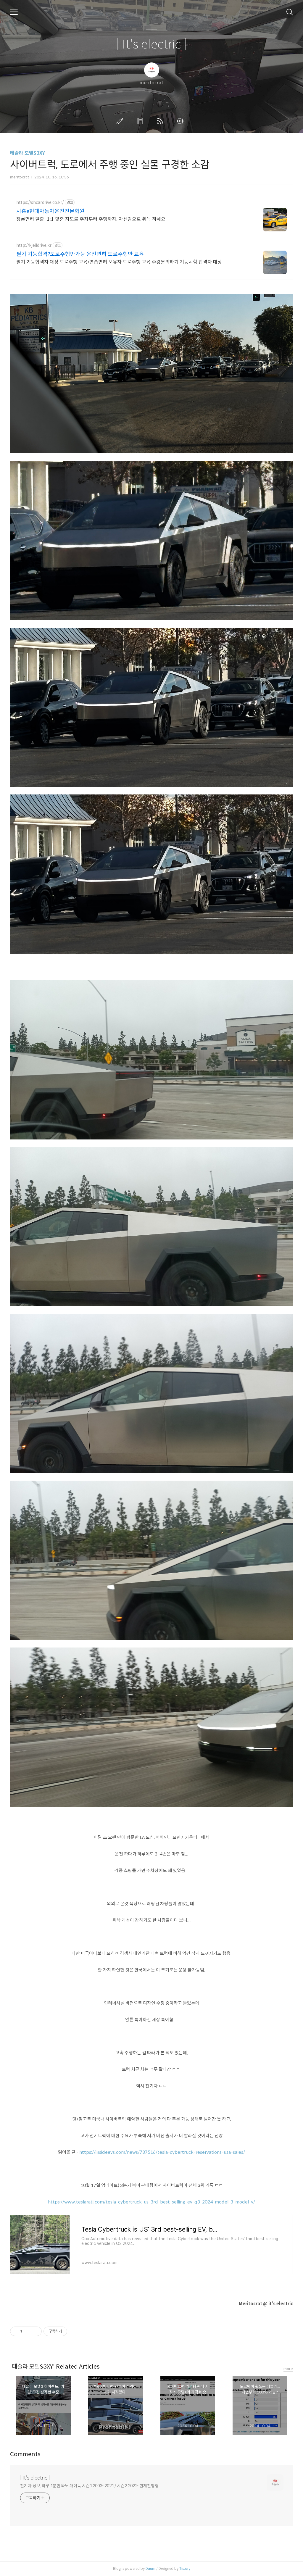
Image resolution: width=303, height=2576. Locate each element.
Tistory (185, 2568)
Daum (150, 2568)
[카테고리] (14, 12)
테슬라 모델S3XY (28, 153)
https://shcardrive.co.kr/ (40, 203)
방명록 (141, 121)
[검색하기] (290, 12)
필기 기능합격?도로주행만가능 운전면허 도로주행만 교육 (80, 254)
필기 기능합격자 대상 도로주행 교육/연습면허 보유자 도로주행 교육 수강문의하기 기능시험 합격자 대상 (119, 262)
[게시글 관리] (35, 2331)
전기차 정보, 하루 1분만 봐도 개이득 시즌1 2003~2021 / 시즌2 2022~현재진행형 (89, 2486)
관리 (181, 121)
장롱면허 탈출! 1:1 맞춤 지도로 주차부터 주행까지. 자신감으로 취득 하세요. (91, 219)
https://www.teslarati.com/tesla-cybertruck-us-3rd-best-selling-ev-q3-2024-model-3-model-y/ (151, 2202)
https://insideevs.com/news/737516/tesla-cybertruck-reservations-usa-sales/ (162, 2152)
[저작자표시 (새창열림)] (70, 2331)
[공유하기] (28, 2331)
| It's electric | (151, 45)
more (288, 2369)
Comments (25, 2454)
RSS (161, 121)
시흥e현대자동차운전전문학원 (50, 211)
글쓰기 (121, 121)
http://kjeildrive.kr (34, 245)
